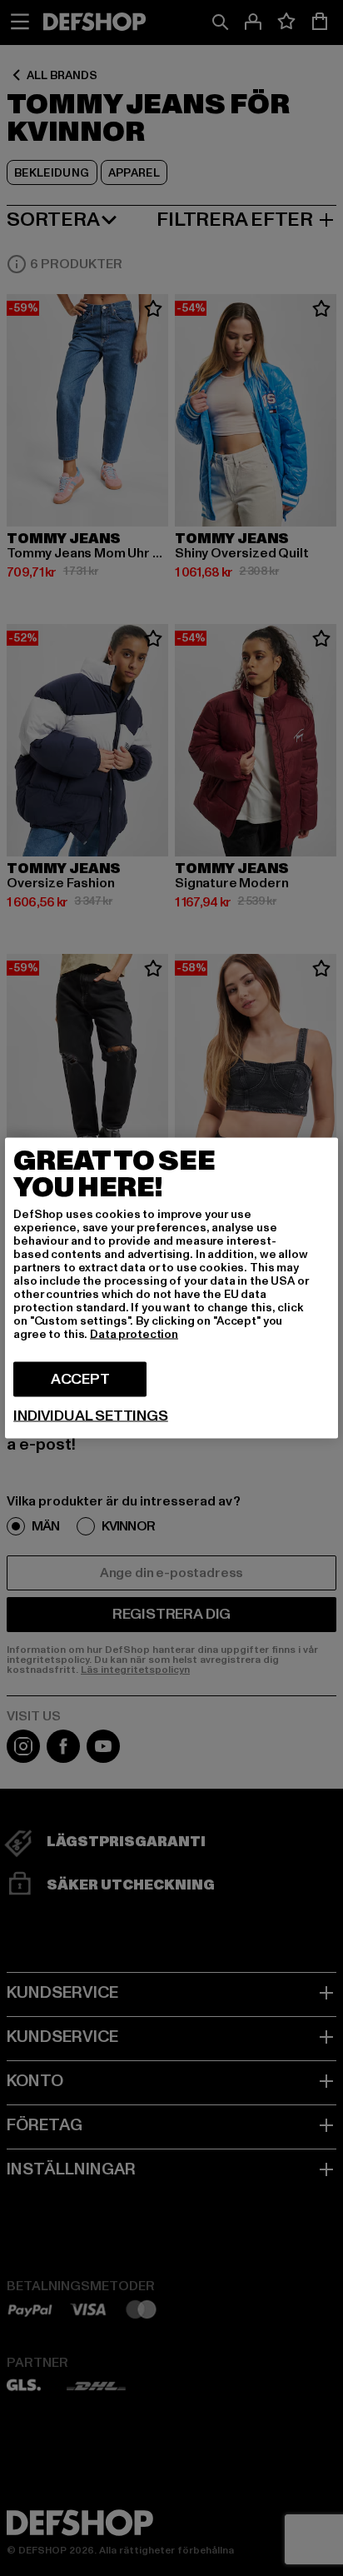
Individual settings (91, 1416)
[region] (171, 1288)
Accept (80, 1379)
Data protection (134, 1334)
